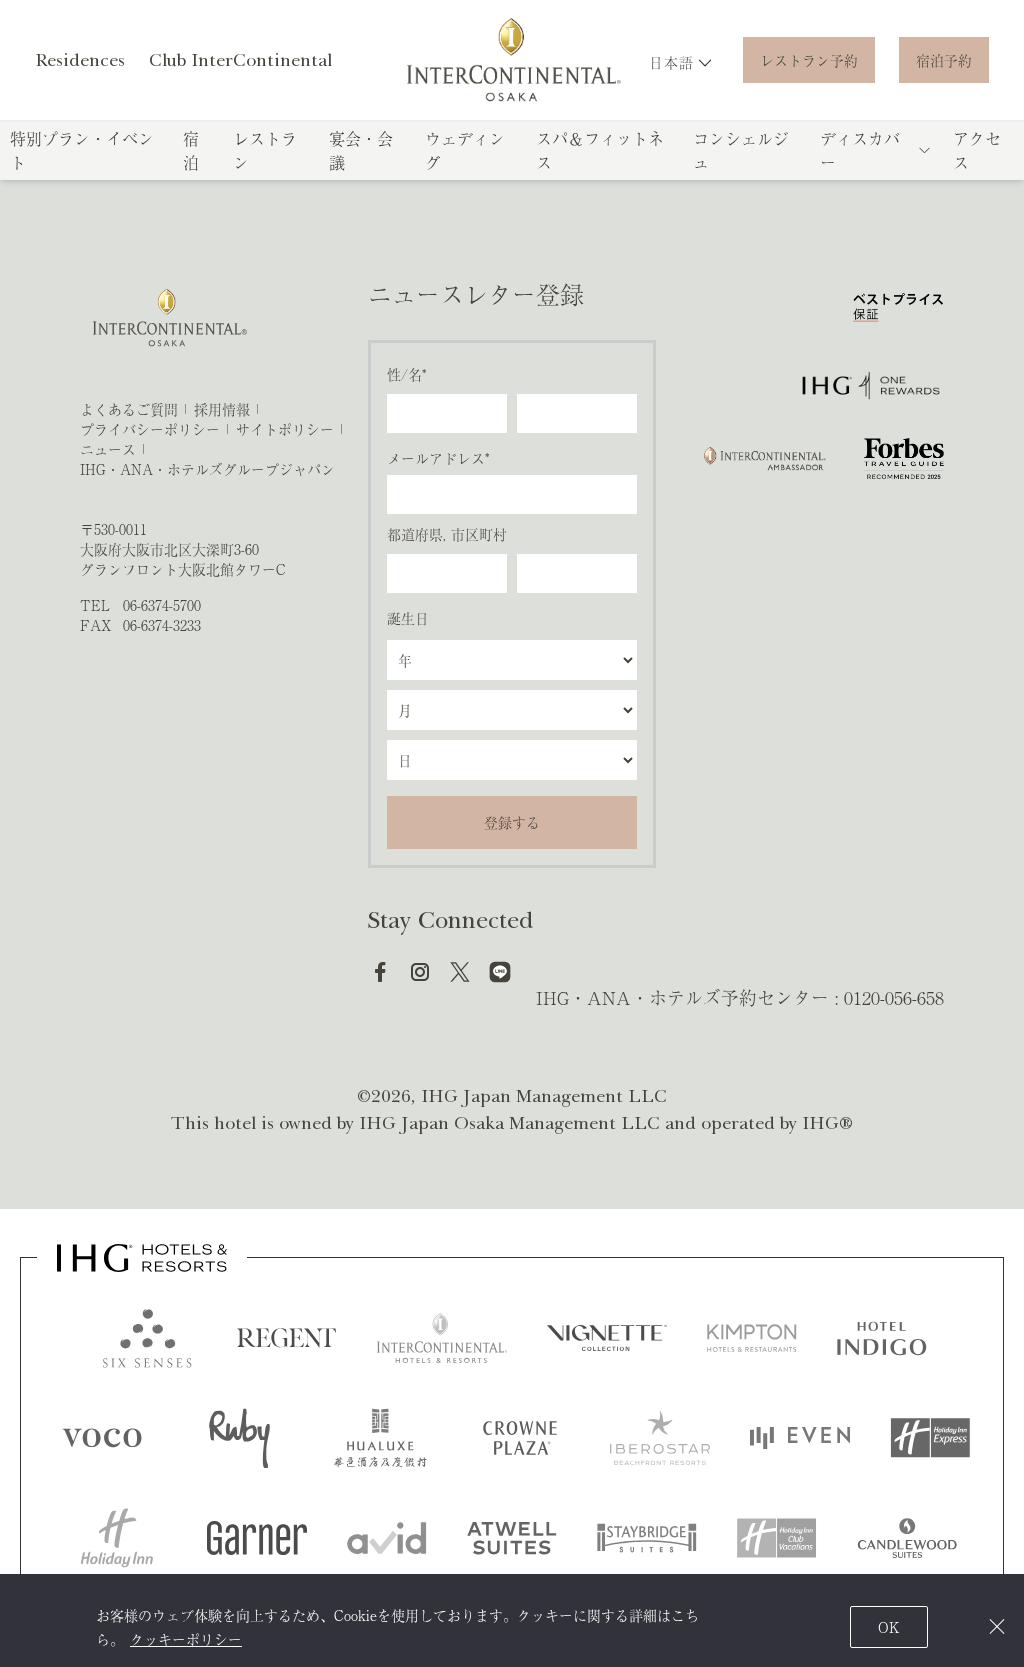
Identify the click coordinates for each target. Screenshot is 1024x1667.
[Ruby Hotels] (240, 1438)
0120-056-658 (894, 997)
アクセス (977, 150)
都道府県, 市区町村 (447, 534)
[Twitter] (460, 972)
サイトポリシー (285, 429)
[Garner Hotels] (257, 1538)
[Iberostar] (660, 1438)
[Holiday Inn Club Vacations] (777, 1538)
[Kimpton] (752, 1338)
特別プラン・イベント (82, 150)
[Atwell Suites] (512, 1538)
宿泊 (191, 150)
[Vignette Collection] (607, 1338)
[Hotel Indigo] (882, 1338)
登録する (512, 822)
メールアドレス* (438, 458)
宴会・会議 (361, 150)
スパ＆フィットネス (600, 150)
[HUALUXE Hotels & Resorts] (380, 1438)
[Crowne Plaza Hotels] (520, 1438)
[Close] (996, 1626)
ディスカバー (860, 150)
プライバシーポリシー (150, 429)
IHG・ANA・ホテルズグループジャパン (207, 469)
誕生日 (408, 618)
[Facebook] (380, 972)
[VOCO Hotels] (102, 1438)
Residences (80, 60)
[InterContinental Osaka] (512, 60)
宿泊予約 (944, 60)
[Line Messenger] (500, 972)
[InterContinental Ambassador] (763, 458)
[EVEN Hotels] (800, 1438)
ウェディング (465, 150)
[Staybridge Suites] (647, 1538)
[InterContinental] (442, 1338)
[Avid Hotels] (387, 1538)
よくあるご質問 (129, 409)
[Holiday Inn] (117, 1538)
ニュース (108, 449)
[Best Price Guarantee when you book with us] (898, 312)
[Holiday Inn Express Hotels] (930, 1438)
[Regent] (287, 1338)
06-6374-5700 (162, 605)
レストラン (265, 150)
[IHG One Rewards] (871, 385)
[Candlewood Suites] (907, 1538)
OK (889, 1627)
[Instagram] (420, 972)
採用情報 (222, 409)
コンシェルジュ (741, 150)
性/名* (406, 374)
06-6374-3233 (162, 625)
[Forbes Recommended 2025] (904, 458)
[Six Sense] (147, 1338)
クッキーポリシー (186, 1639)
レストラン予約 (809, 60)
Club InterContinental (240, 60)
